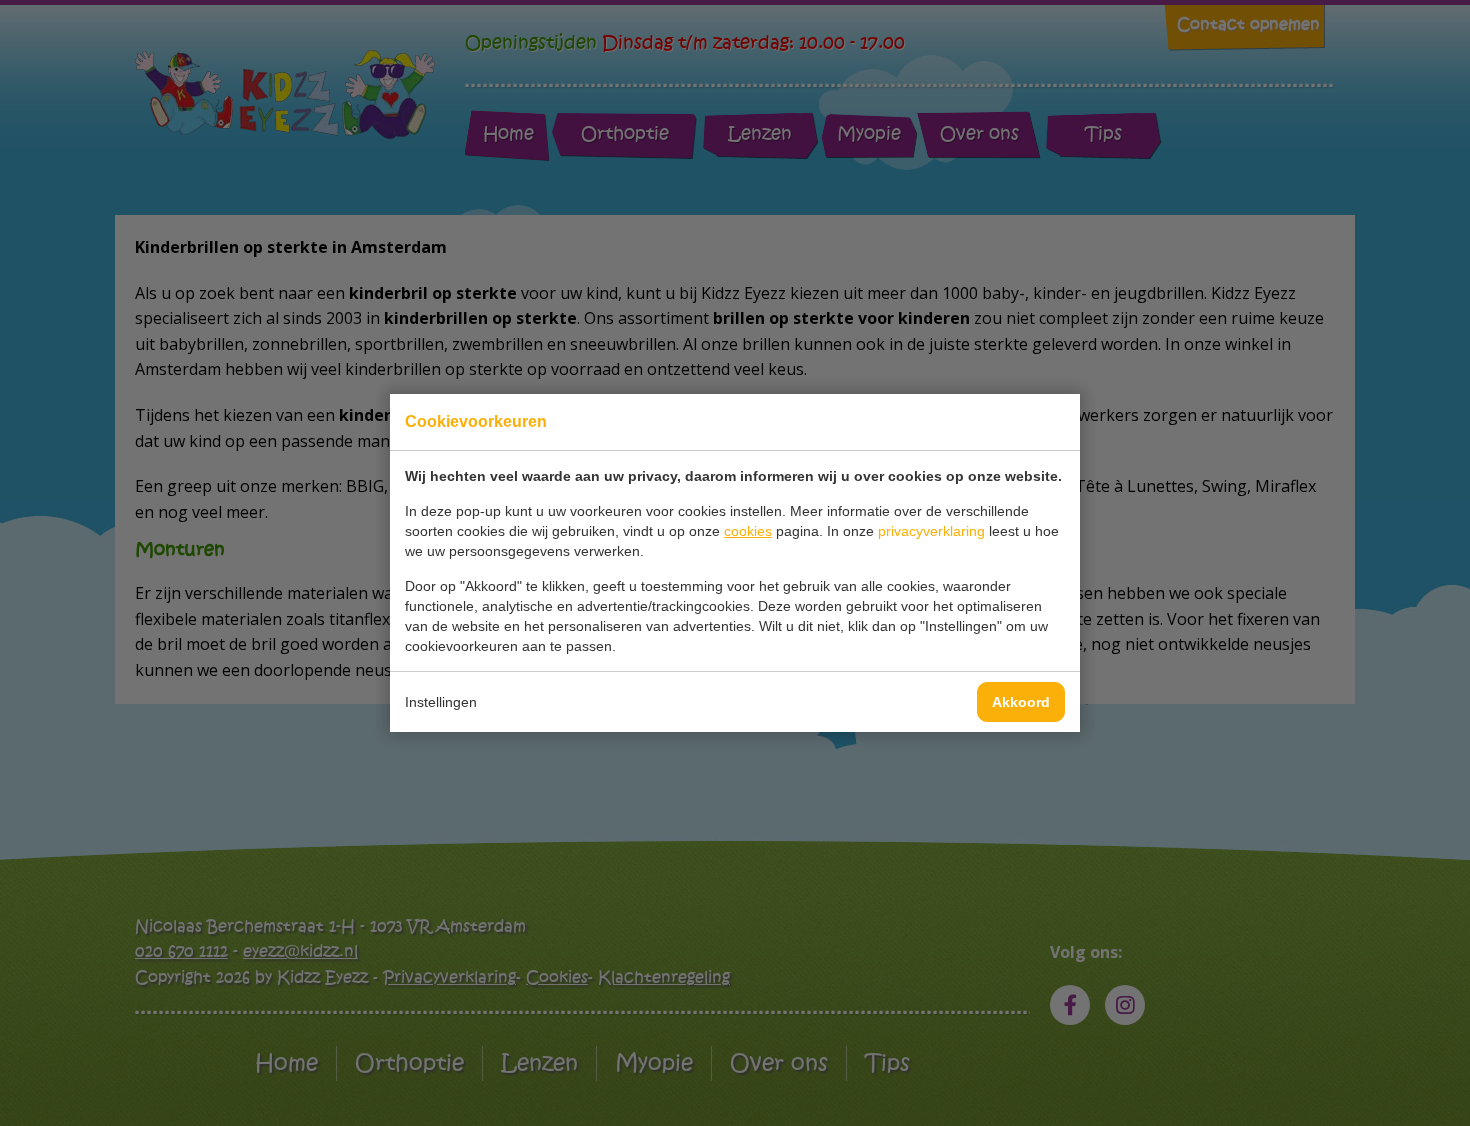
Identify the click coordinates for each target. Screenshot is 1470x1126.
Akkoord (1021, 702)
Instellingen (441, 702)
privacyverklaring (931, 531)
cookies (748, 531)
